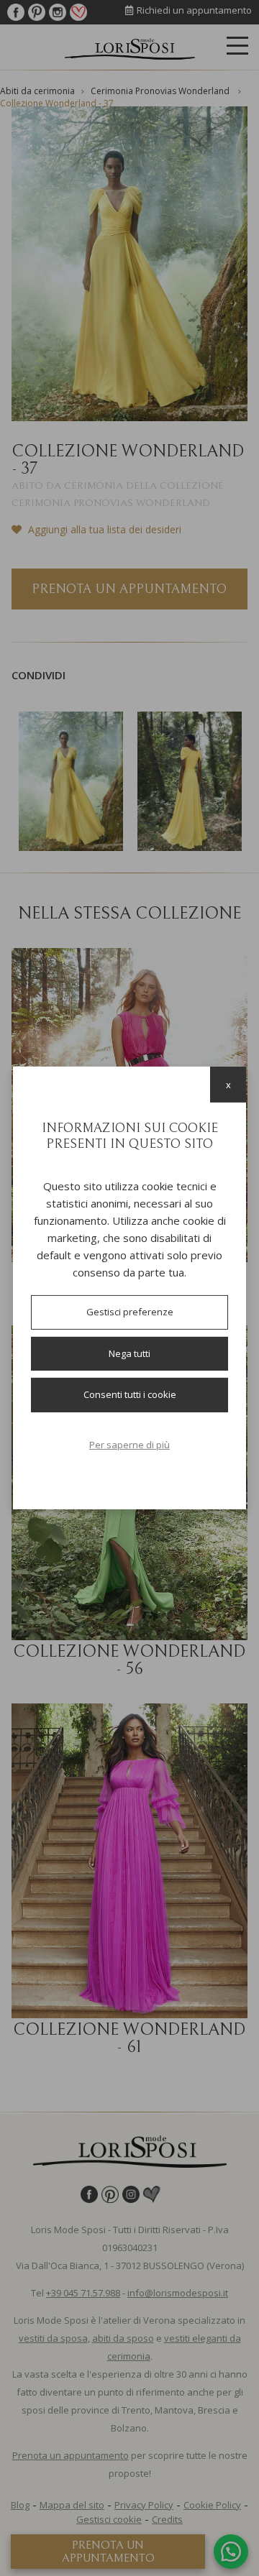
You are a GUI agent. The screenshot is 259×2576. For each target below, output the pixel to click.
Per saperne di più (129, 1445)
